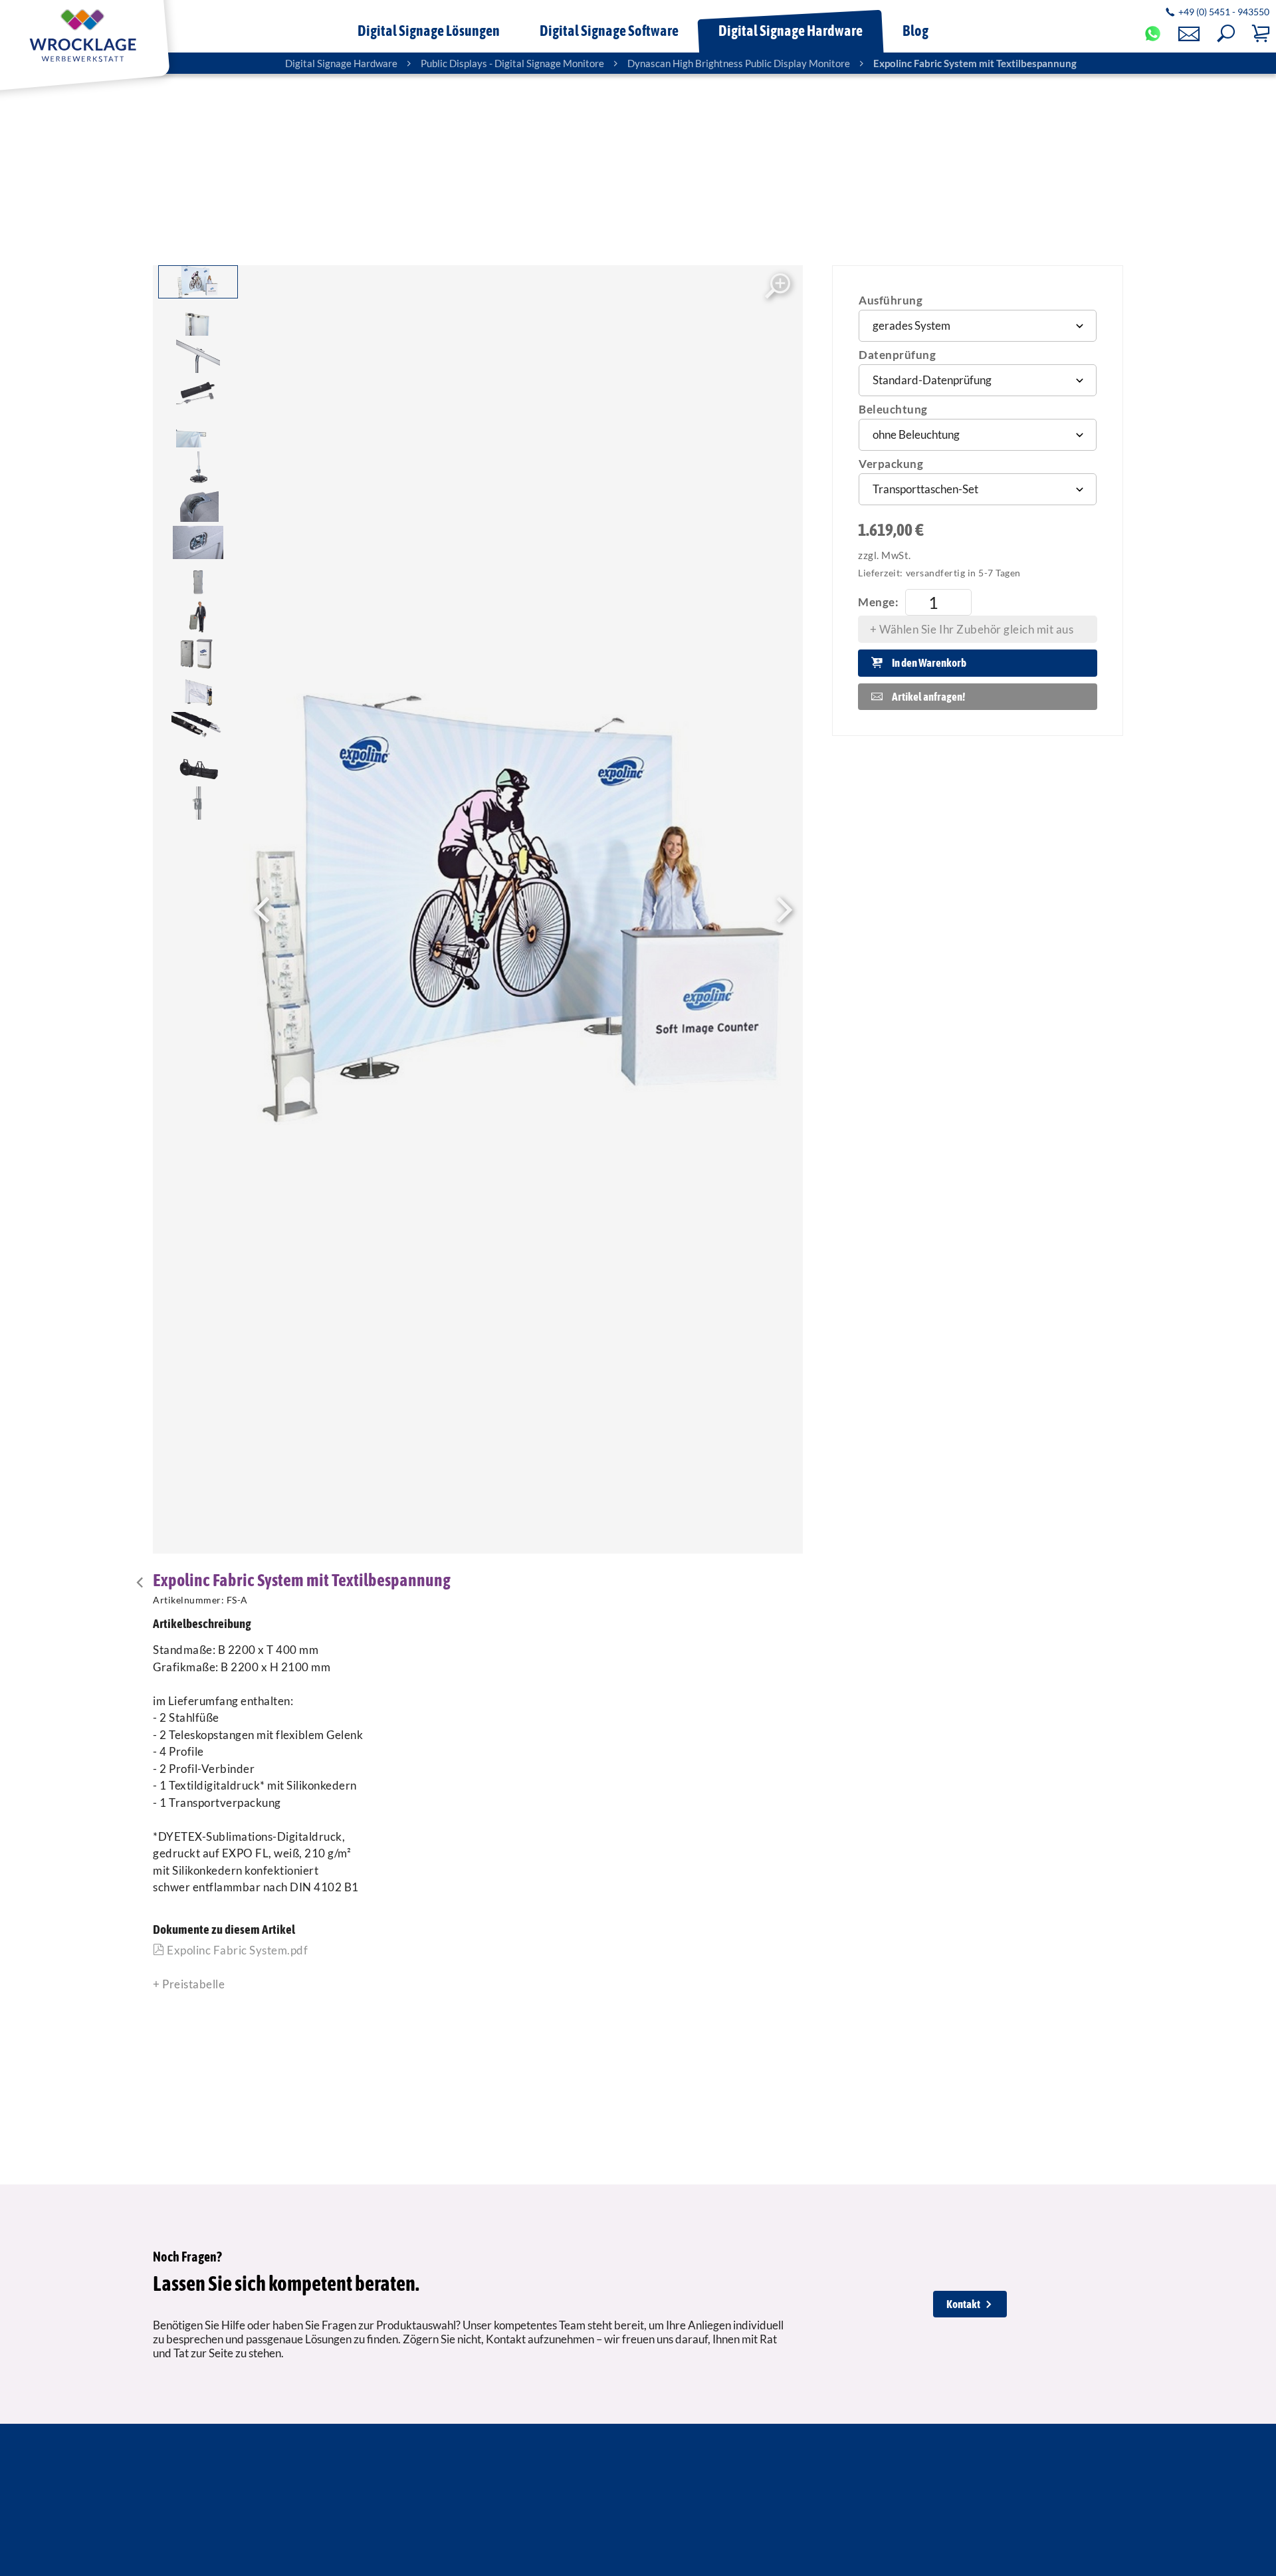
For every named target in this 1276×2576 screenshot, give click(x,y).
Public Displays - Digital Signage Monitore (512, 63)
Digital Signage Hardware (341, 63)
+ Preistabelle (189, 1984)
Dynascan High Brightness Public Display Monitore (739, 63)
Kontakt (963, 2304)
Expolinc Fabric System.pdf (236, 1950)
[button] (1226, 34)
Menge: (878, 602)
